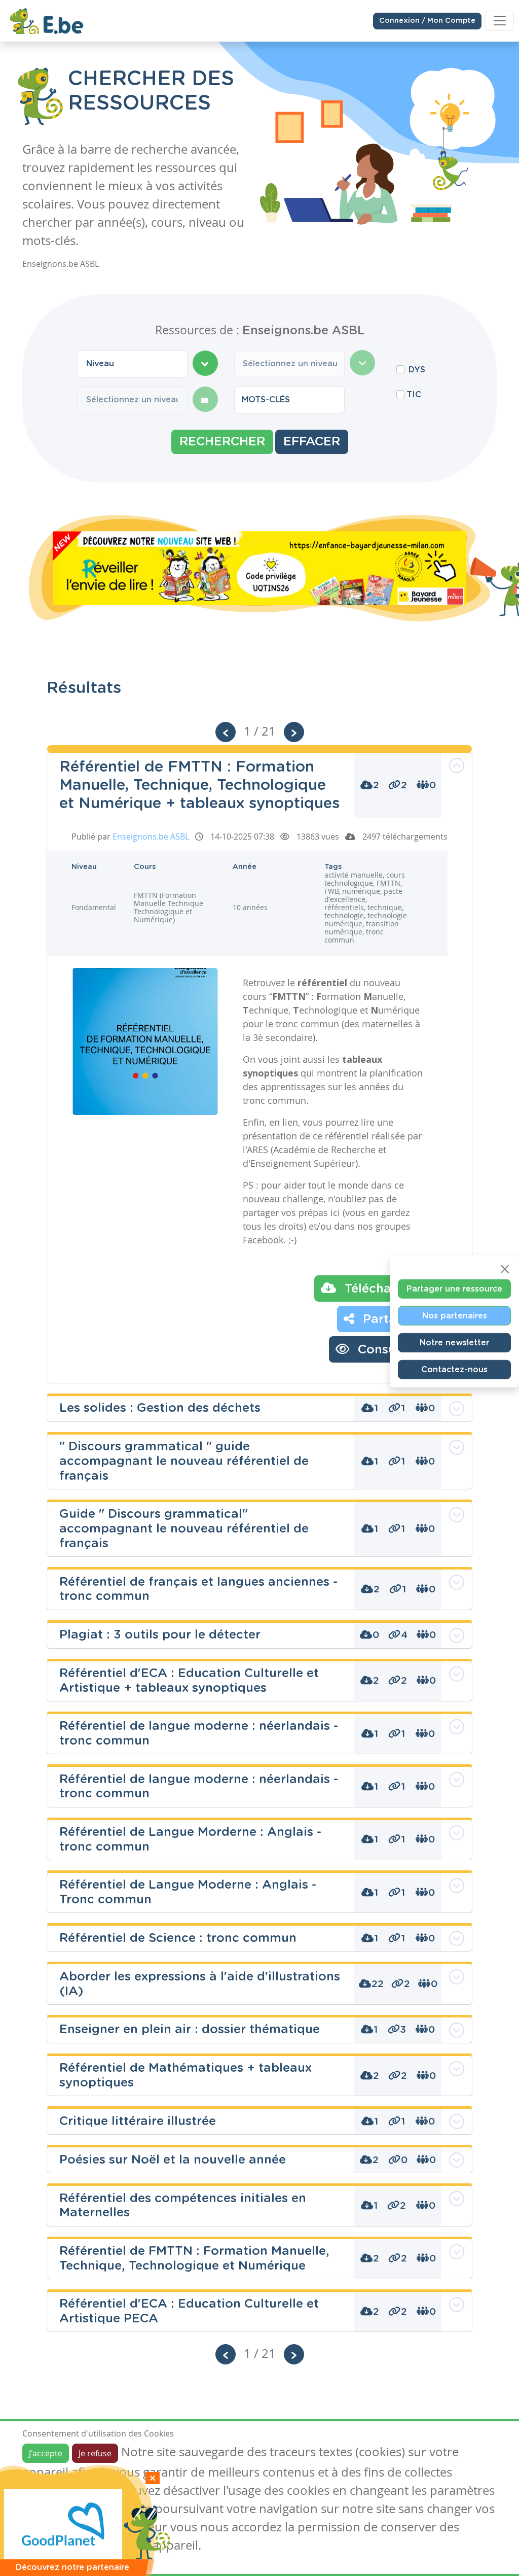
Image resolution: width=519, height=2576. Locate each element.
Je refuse (95, 2453)
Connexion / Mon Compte (427, 21)
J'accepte (46, 2453)
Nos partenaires (455, 1316)
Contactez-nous (454, 1370)
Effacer (312, 442)
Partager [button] (388, 1319)
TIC (414, 395)
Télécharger (379, 1289)
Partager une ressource (454, 1289)
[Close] (505, 1269)
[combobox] (132, 364)
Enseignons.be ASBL (151, 837)
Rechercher (222, 442)
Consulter (385, 1350)
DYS (417, 370)
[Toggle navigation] (500, 21)
